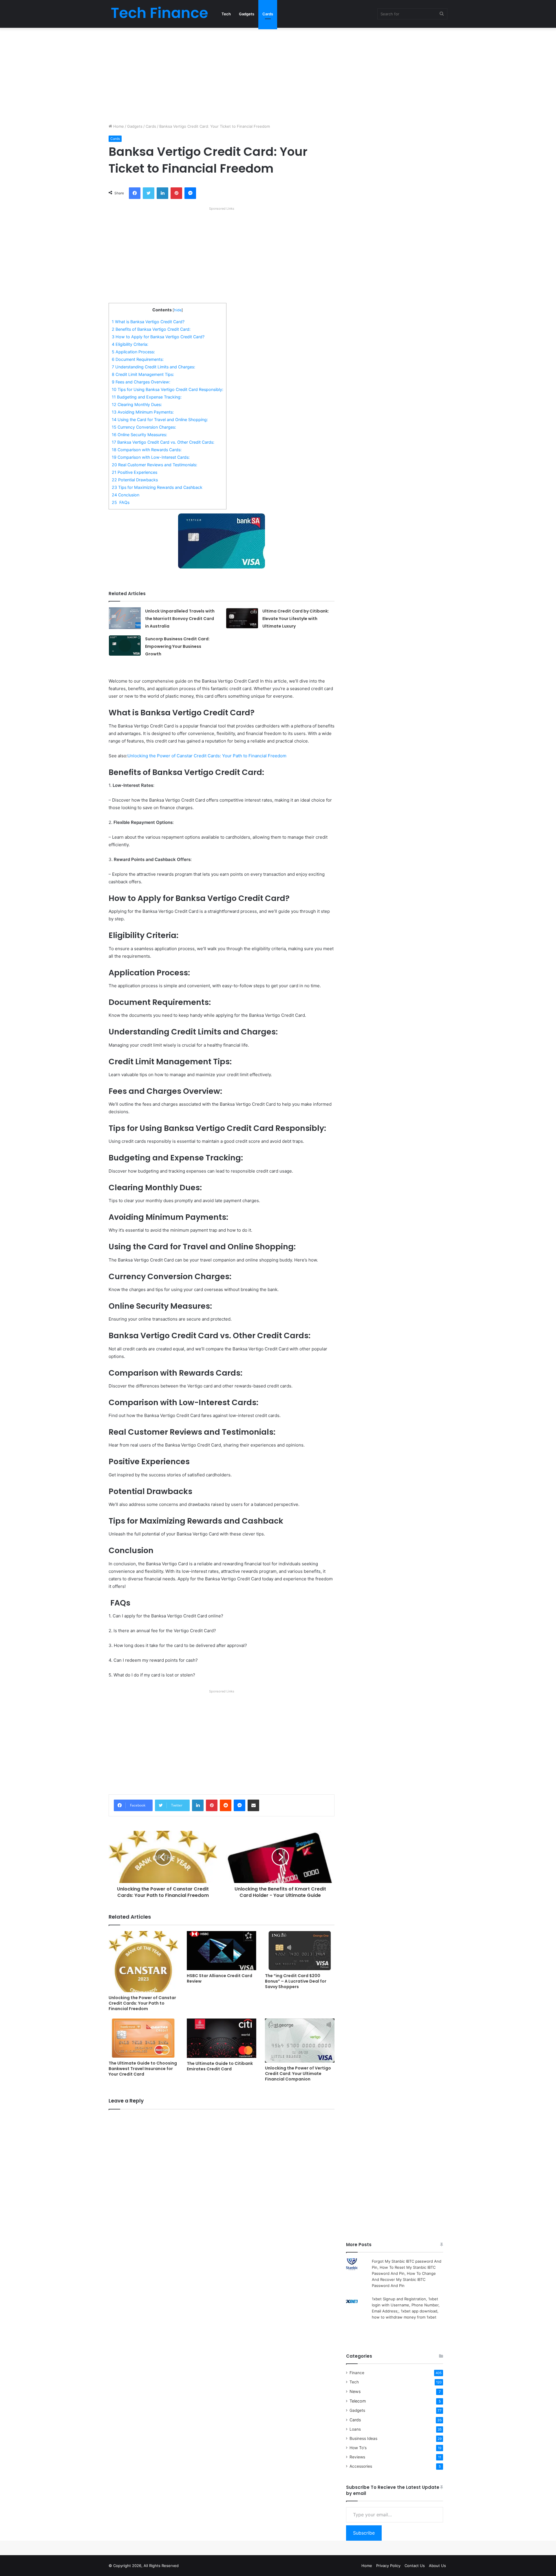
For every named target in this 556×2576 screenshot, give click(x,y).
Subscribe (364, 2533)
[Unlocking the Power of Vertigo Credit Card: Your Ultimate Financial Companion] (300, 2041)
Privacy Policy (388, 2566)
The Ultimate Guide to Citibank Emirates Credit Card (220, 2066)
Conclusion (126, 495)
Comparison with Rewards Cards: (147, 450)
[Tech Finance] (159, 14)
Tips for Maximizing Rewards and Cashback (157, 487)
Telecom (358, 2401)
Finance (357, 2373)
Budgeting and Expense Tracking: (147, 397)
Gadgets (247, 14)
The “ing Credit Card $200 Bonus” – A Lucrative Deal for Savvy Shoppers (296, 1981)
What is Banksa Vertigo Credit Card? (148, 322)
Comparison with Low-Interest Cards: (151, 457)
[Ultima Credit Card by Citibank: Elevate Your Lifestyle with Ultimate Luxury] (242, 618)
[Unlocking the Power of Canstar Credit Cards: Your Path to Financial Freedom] (143, 1962)
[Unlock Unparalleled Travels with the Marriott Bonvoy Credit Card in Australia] (125, 618)
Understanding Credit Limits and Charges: (153, 367)
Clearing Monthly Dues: (137, 404)
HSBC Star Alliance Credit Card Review (220, 1978)
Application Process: (133, 352)
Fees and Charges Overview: (141, 382)
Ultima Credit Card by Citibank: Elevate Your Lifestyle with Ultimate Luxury (296, 619)
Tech (226, 14)
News (355, 2391)
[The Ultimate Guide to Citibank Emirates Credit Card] (222, 2038)
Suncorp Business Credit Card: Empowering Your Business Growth (177, 646)
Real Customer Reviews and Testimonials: (154, 465)
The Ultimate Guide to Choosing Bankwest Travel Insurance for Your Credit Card (143, 2069)
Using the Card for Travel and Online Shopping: (160, 419)
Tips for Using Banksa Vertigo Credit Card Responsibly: (168, 389)
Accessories (361, 2466)
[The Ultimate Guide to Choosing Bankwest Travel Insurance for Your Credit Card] (143, 2038)
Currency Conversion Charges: (144, 427)
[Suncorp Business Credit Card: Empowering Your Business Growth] (125, 646)
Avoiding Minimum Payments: (143, 412)
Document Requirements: (138, 359)
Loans (355, 2429)
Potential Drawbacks (135, 480)
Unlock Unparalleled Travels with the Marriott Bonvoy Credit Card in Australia (180, 619)
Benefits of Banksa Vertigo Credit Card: (151, 329)
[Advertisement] (278, 74)
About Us (437, 2566)
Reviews (357, 2457)
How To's (358, 2448)
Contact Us (415, 2566)
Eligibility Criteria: (130, 344)
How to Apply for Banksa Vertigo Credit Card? (158, 337)
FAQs (121, 502)
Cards (268, 14)
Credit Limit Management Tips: (143, 374)
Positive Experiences (135, 472)
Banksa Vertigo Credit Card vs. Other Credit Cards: (163, 442)
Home (118, 126)
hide (178, 310)
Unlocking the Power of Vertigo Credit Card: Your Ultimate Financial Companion (298, 2074)
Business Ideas (363, 2438)
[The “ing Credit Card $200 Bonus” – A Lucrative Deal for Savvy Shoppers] (300, 1951)
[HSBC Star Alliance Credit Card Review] (222, 1951)
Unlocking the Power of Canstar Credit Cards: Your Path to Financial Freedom (207, 756)
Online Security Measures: (139, 435)
